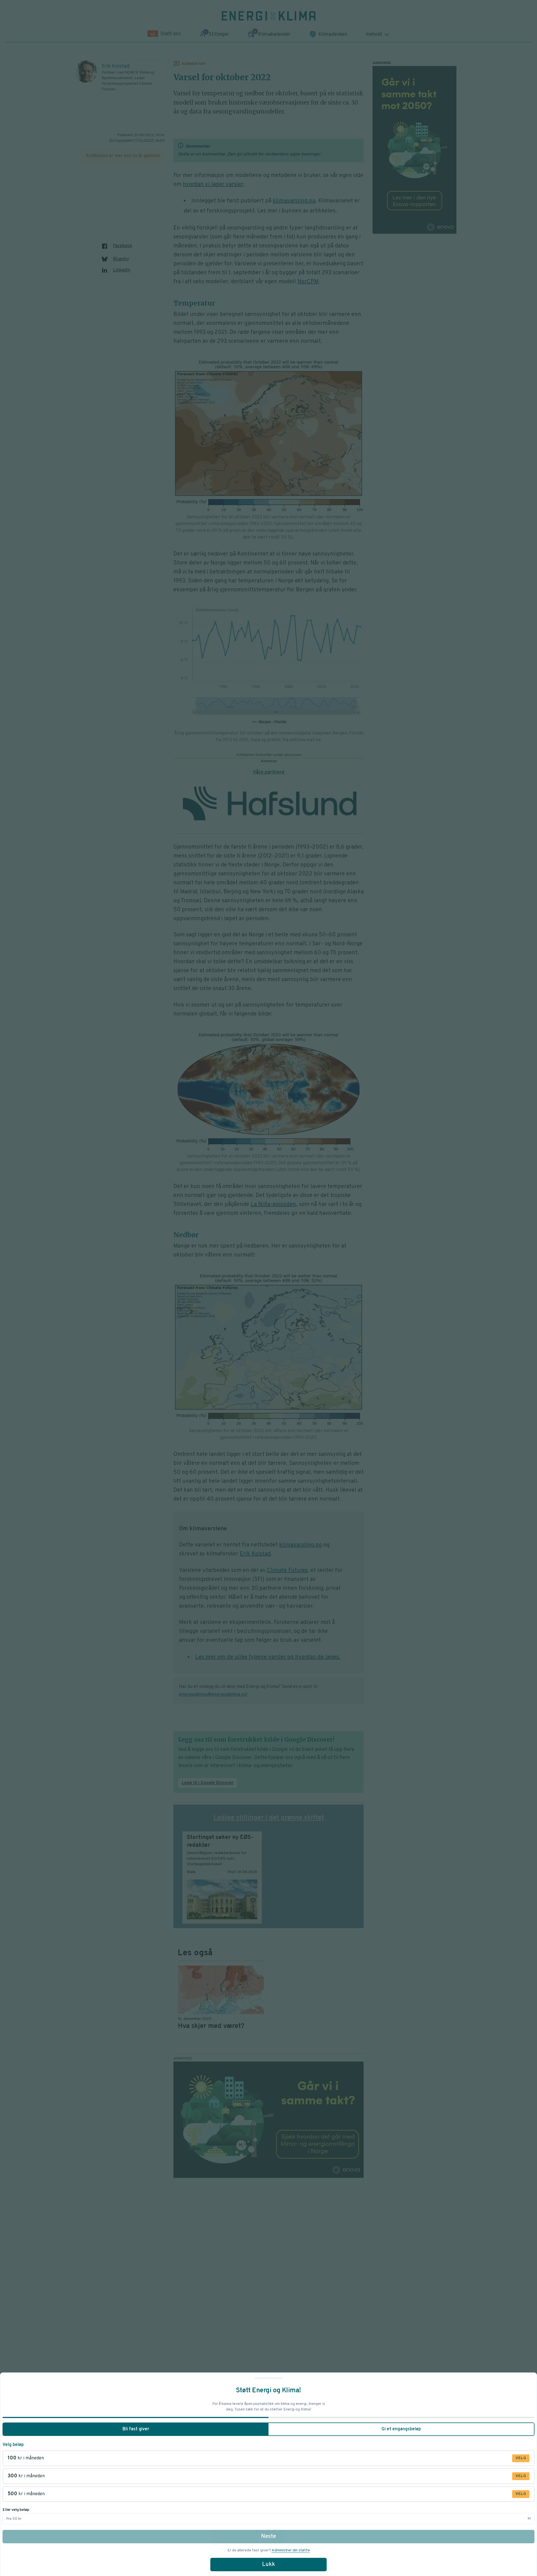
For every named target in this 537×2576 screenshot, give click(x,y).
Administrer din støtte (291, 2550)
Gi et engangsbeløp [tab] (401, 2429)
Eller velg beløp (16, 2510)
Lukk (268, 2565)
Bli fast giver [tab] (136, 2429)
